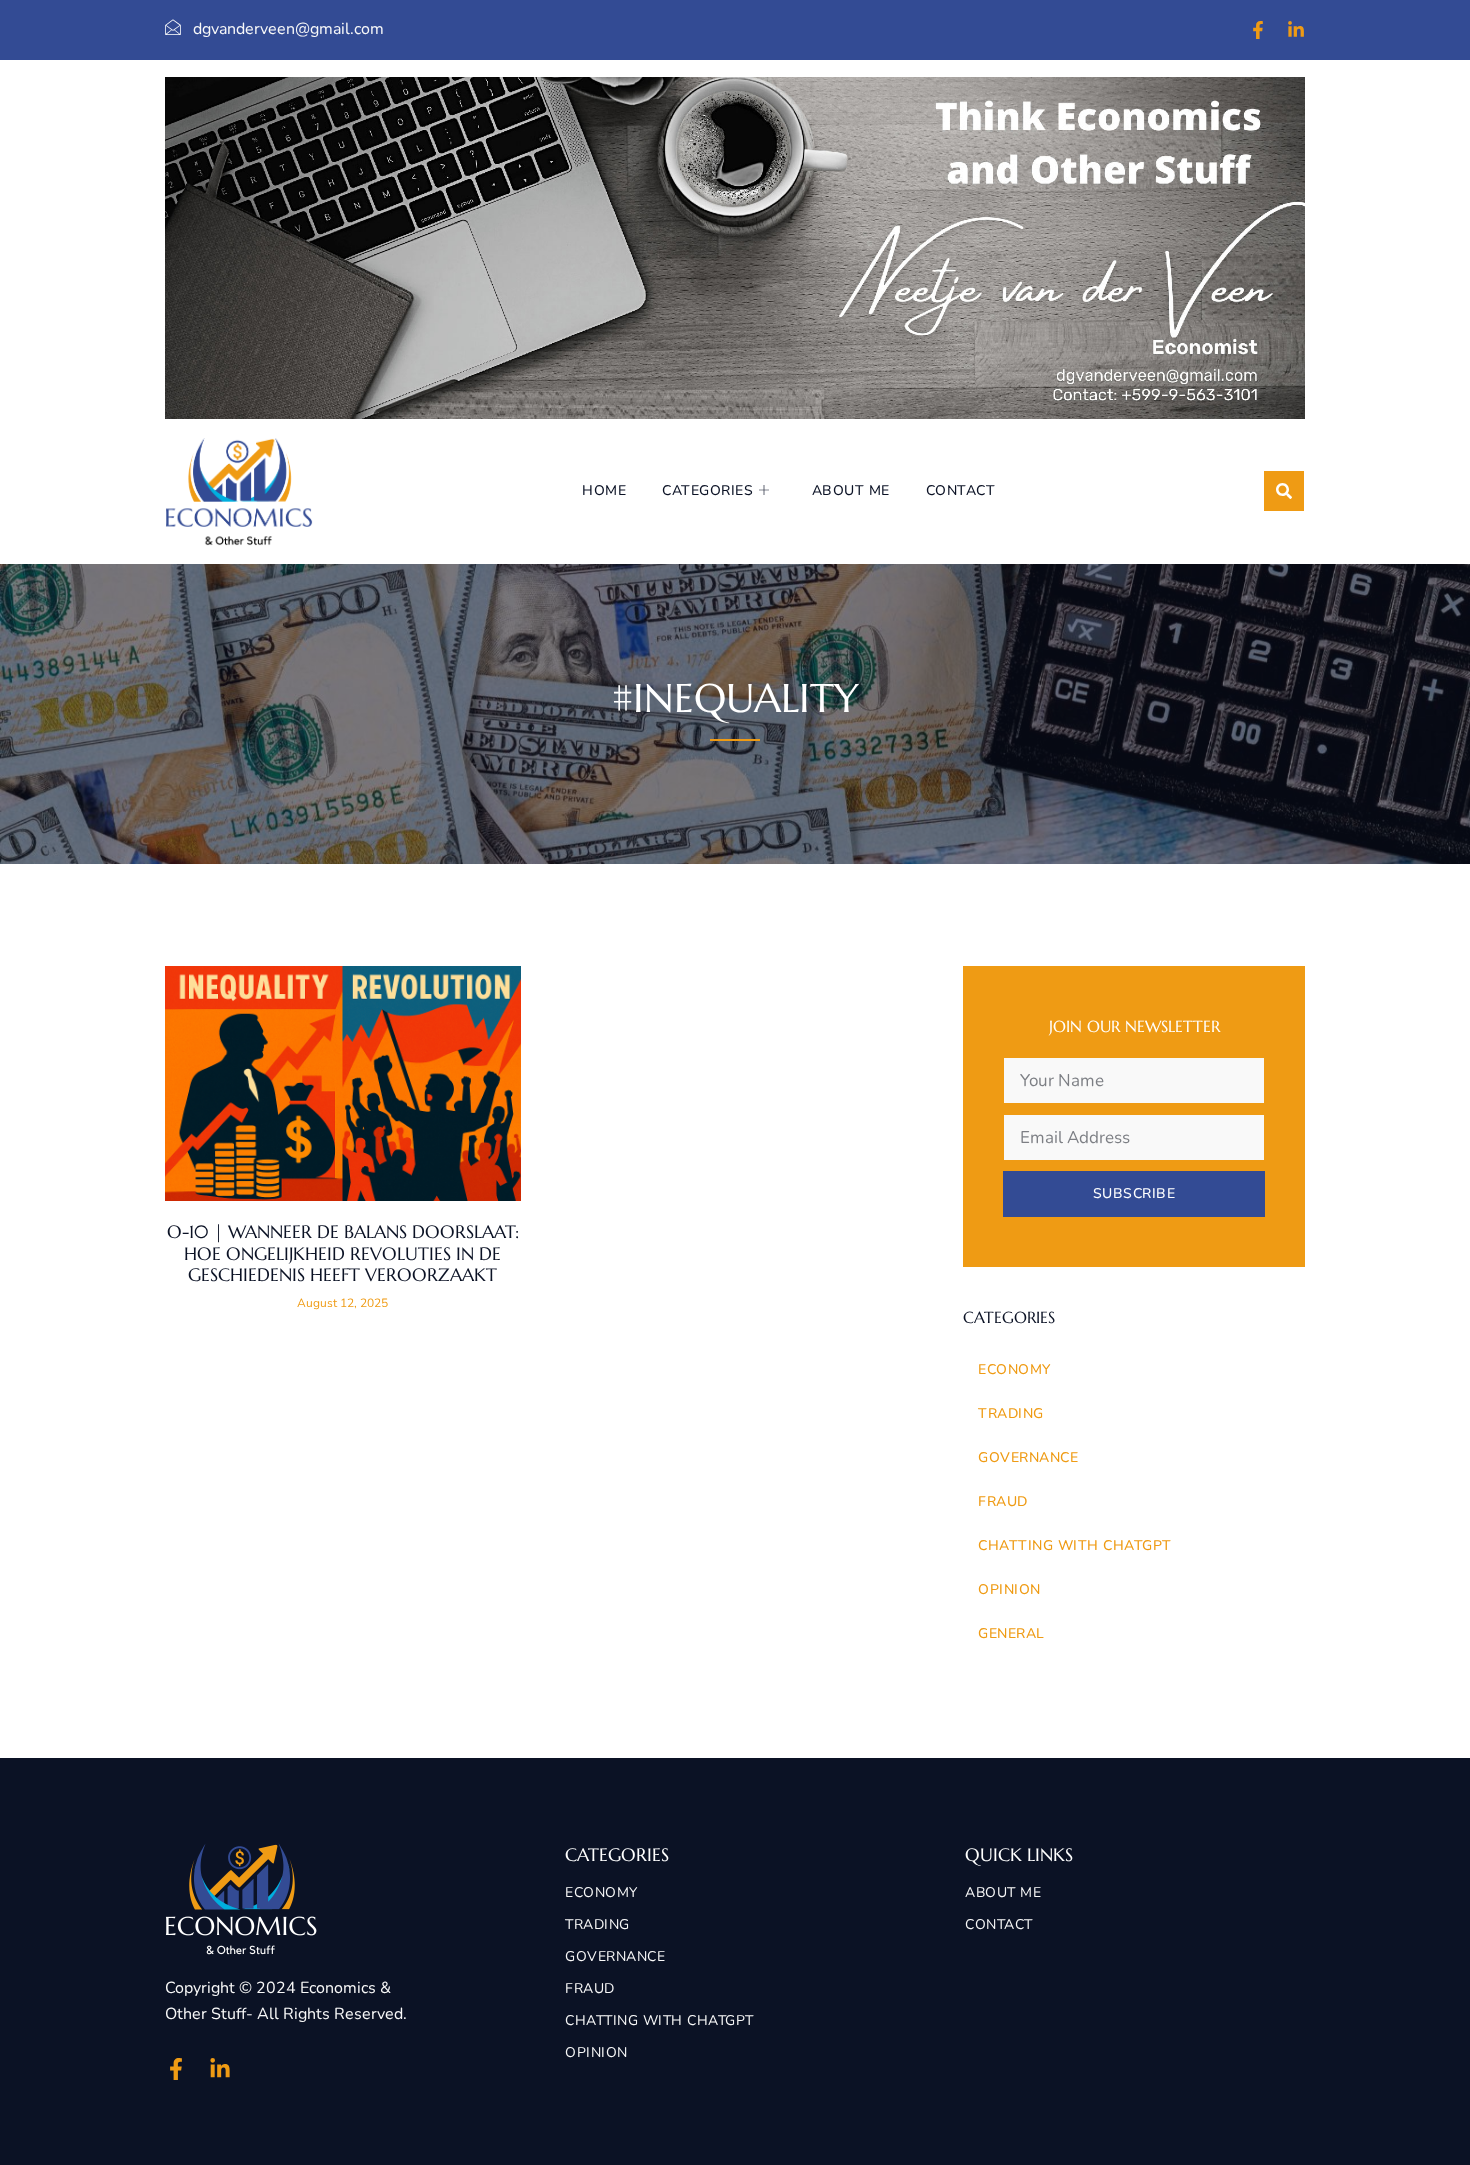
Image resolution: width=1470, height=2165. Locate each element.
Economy (1014, 1369)
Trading (1011, 1413)
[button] (1284, 491)
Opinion (1009, 1589)
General (1011, 1633)
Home (604, 490)
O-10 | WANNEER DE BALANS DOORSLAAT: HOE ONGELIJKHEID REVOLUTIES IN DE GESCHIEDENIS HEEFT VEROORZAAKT (343, 1253)
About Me (851, 490)
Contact (961, 490)
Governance (1028, 1457)
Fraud (1003, 1501)
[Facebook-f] (1258, 30)
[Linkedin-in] (1296, 30)
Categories (707, 490)
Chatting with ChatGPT (1075, 1545)
